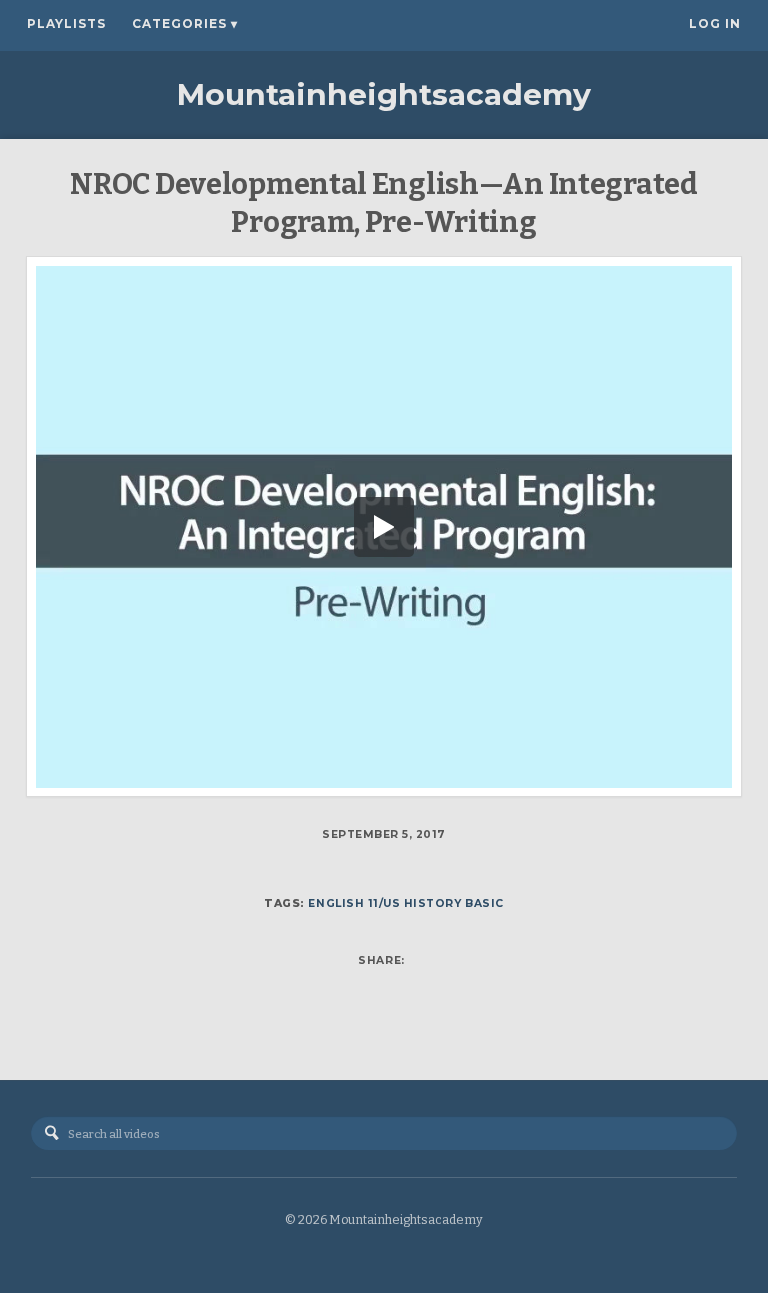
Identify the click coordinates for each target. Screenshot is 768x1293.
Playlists (66, 24)
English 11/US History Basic (405, 903)
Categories (185, 24)
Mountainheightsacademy (384, 94)
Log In (715, 24)
